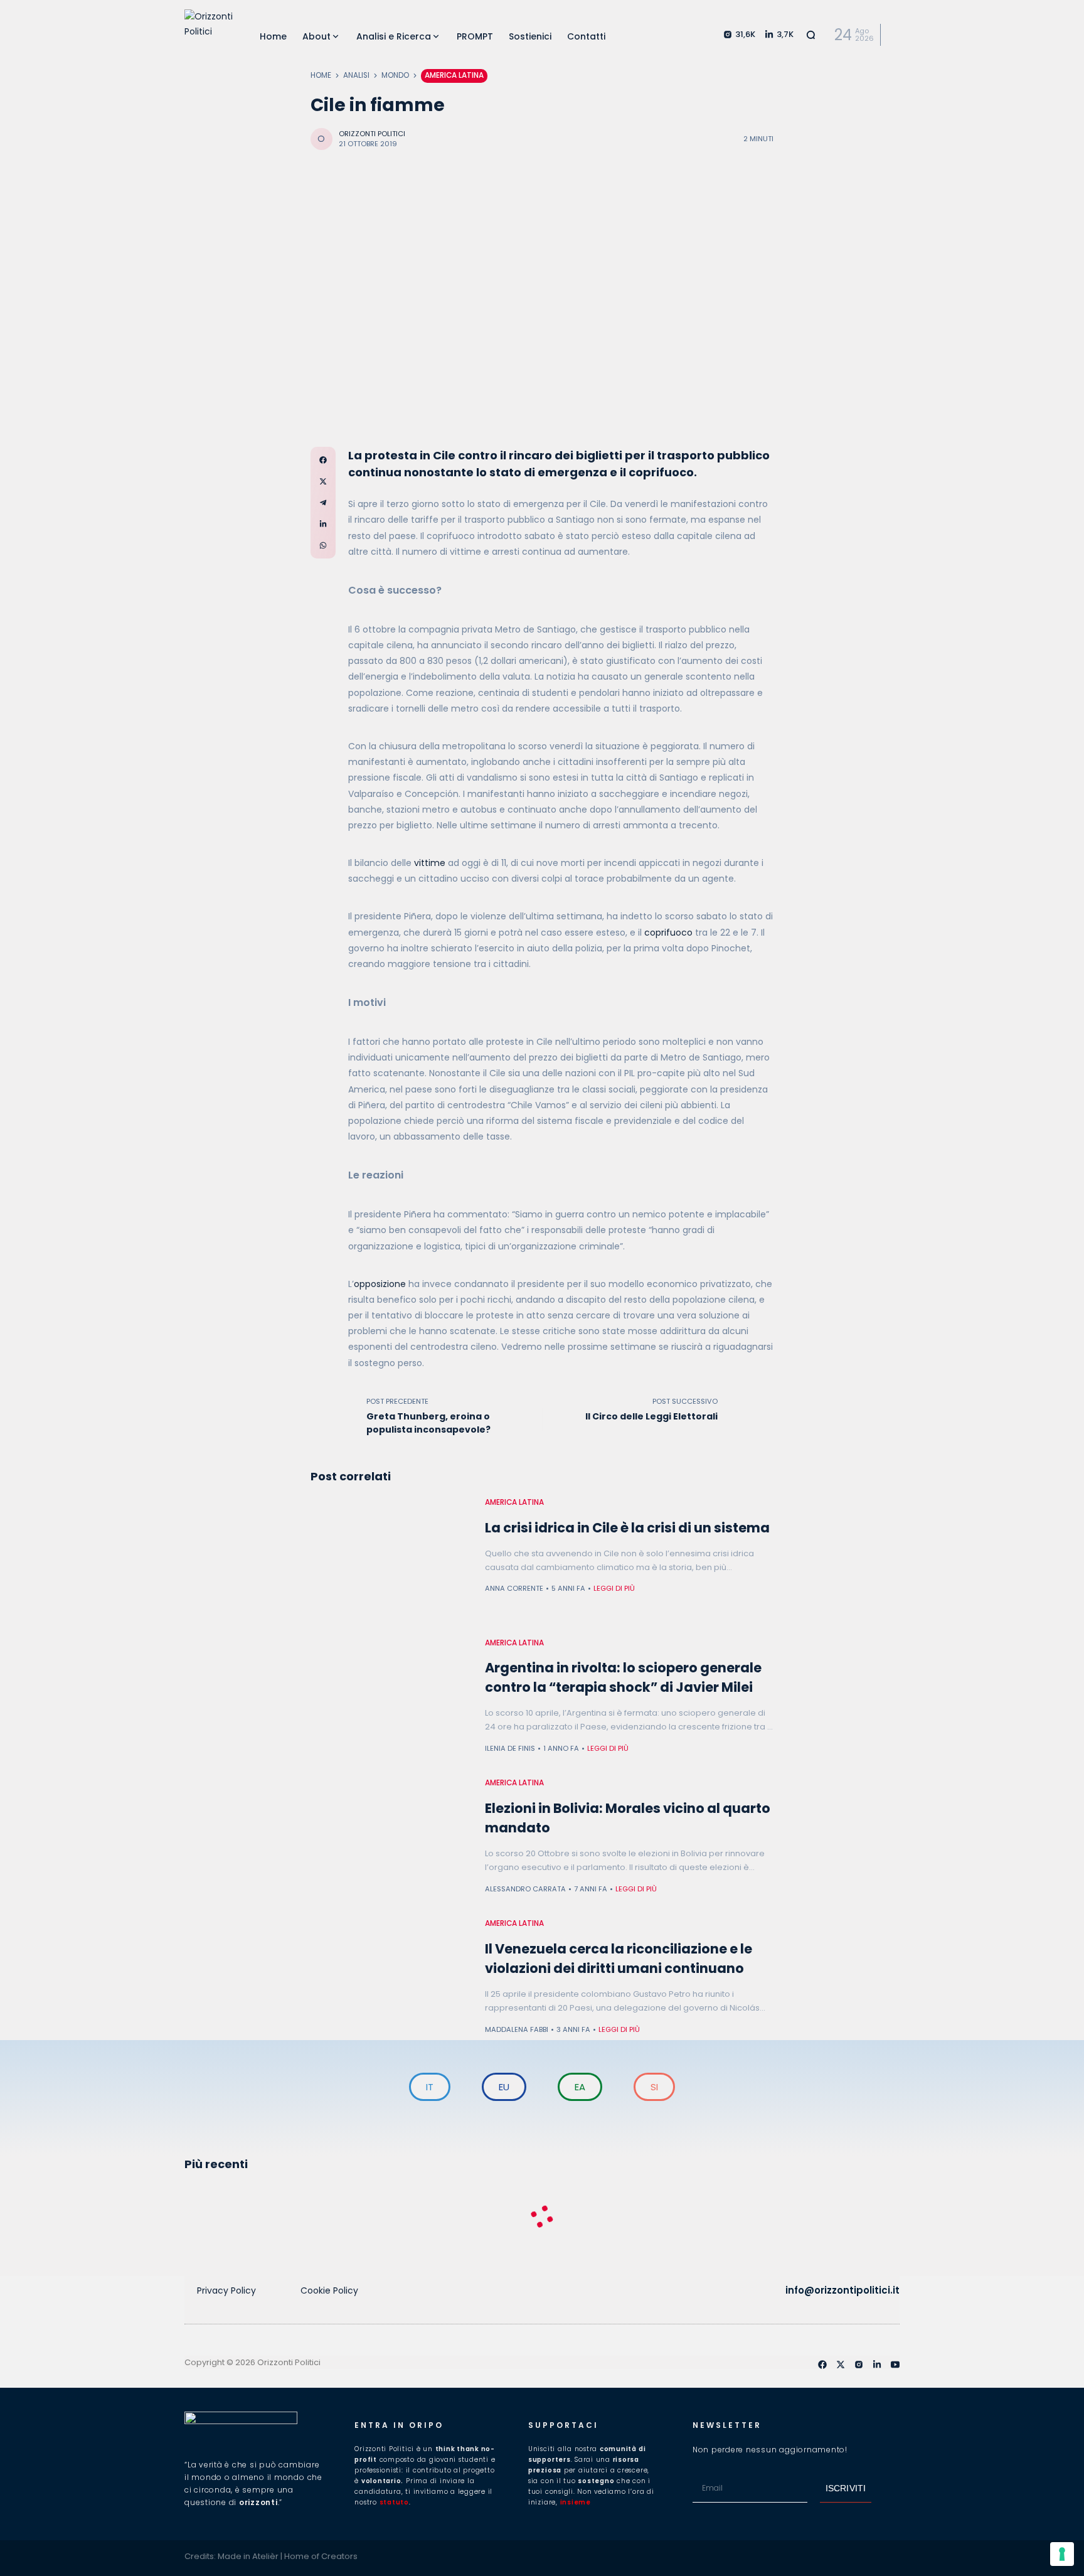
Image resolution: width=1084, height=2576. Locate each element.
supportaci (563, 2425)
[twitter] (841, 2365)
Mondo (395, 75)
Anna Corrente (514, 1588)
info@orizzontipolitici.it (842, 2290)
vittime (430, 863)
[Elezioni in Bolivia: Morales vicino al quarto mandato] (391, 1839)
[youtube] (895, 2365)
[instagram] (859, 2365)
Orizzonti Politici (372, 134)
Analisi (356, 75)
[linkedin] (877, 2365)
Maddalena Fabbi (517, 2029)
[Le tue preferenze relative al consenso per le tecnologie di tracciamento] (1062, 2554)
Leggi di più (614, 1588)
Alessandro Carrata (525, 1889)
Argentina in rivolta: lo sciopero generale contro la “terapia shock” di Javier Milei (623, 1677)
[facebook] (822, 2365)
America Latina (454, 75)
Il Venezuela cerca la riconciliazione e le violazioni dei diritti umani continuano (619, 1959)
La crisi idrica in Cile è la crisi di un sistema (627, 1528)
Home (321, 75)
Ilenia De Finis (510, 1748)
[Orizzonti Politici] (210, 35)
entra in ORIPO (399, 2425)
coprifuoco (668, 933)
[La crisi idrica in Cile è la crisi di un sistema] (391, 1558)
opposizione (380, 1284)
